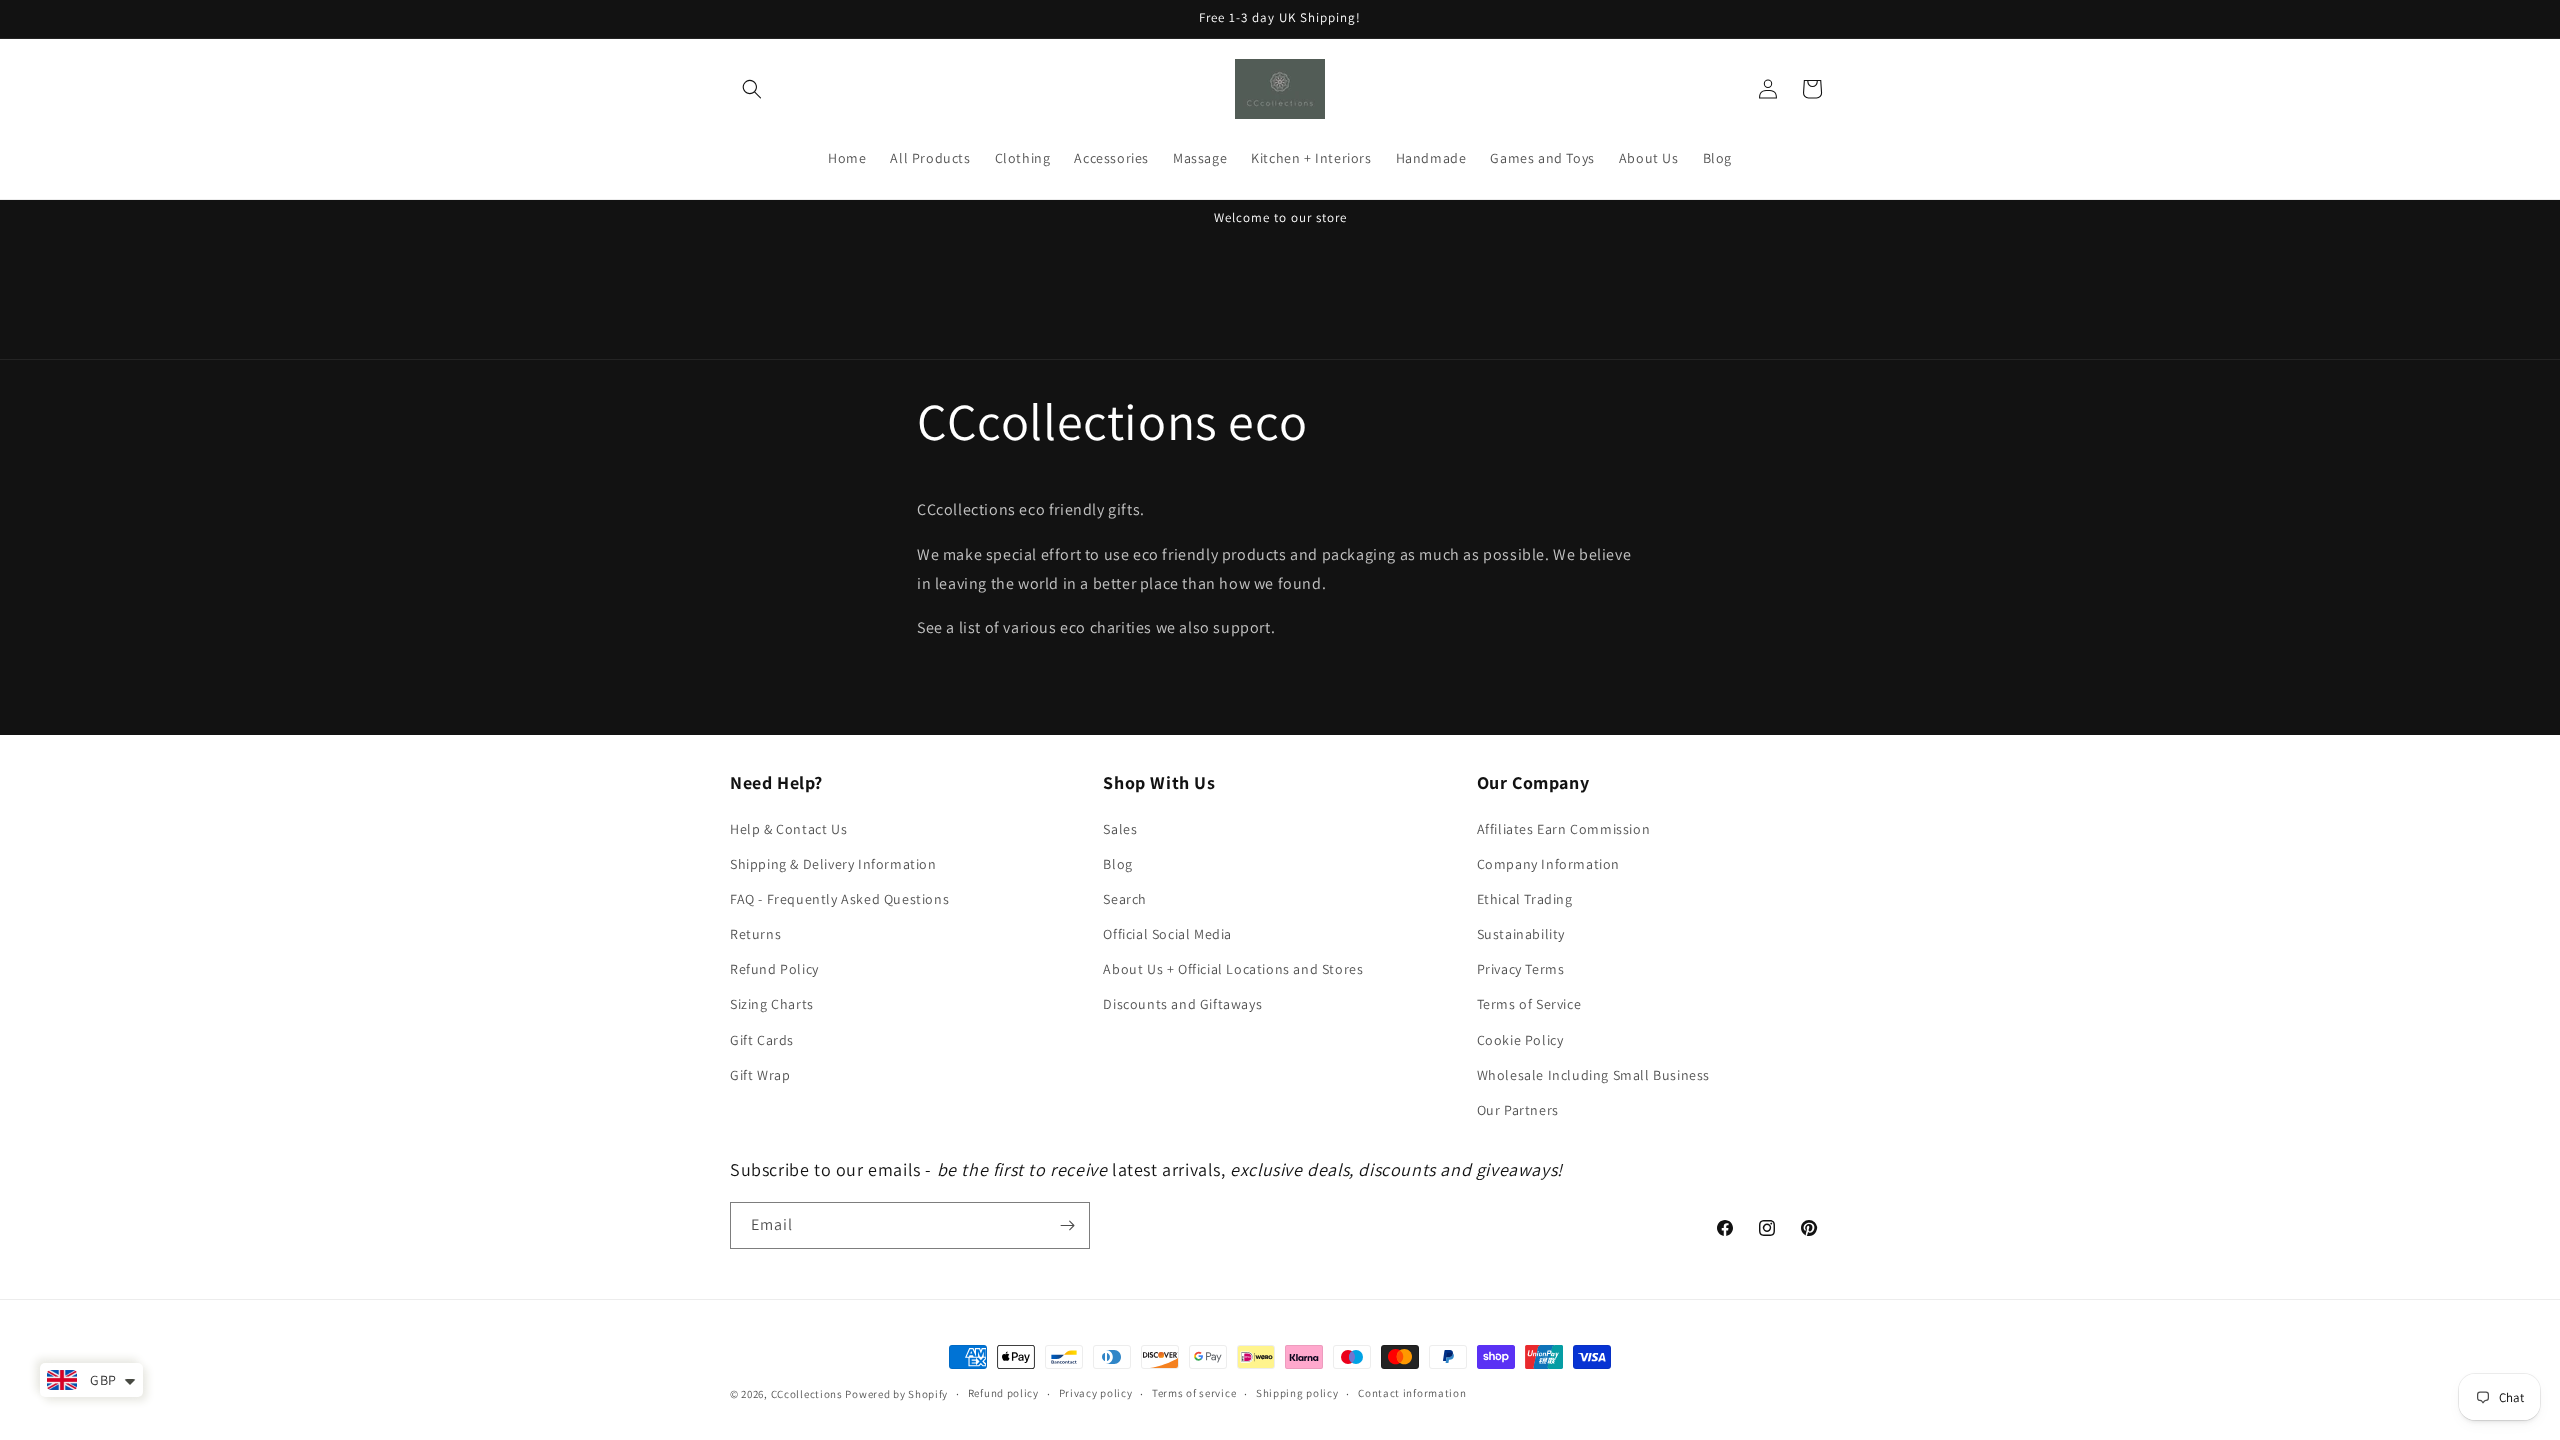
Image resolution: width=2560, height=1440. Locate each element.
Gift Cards (762, 1040)
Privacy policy (1096, 1393)
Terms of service (1194, 1393)
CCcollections (807, 1394)
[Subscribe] (1067, 1225)
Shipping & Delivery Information (833, 864)
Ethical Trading (1525, 899)
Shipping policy (1297, 1393)
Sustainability (1521, 934)
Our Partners (1518, 1110)
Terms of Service (1529, 1004)
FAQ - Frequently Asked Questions (839, 899)
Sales (1120, 829)
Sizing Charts (772, 1004)
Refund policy (1003, 1393)
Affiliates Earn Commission (1564, 829)
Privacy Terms (1521, 969)
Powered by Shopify (896, 1394)
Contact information (1412, 1393)
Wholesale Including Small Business (1593, 1075)
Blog (1117, 864)
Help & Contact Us (788, 829)
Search (1125, 899)
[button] (752, 89)
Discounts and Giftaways (1182, 1004)
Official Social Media (1167, 934)
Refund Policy (774, 969)
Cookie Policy (1520, 1040)
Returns (755, 934)
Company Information (1548, 864)
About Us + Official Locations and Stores (1233, 969)
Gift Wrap (760, 1075)
